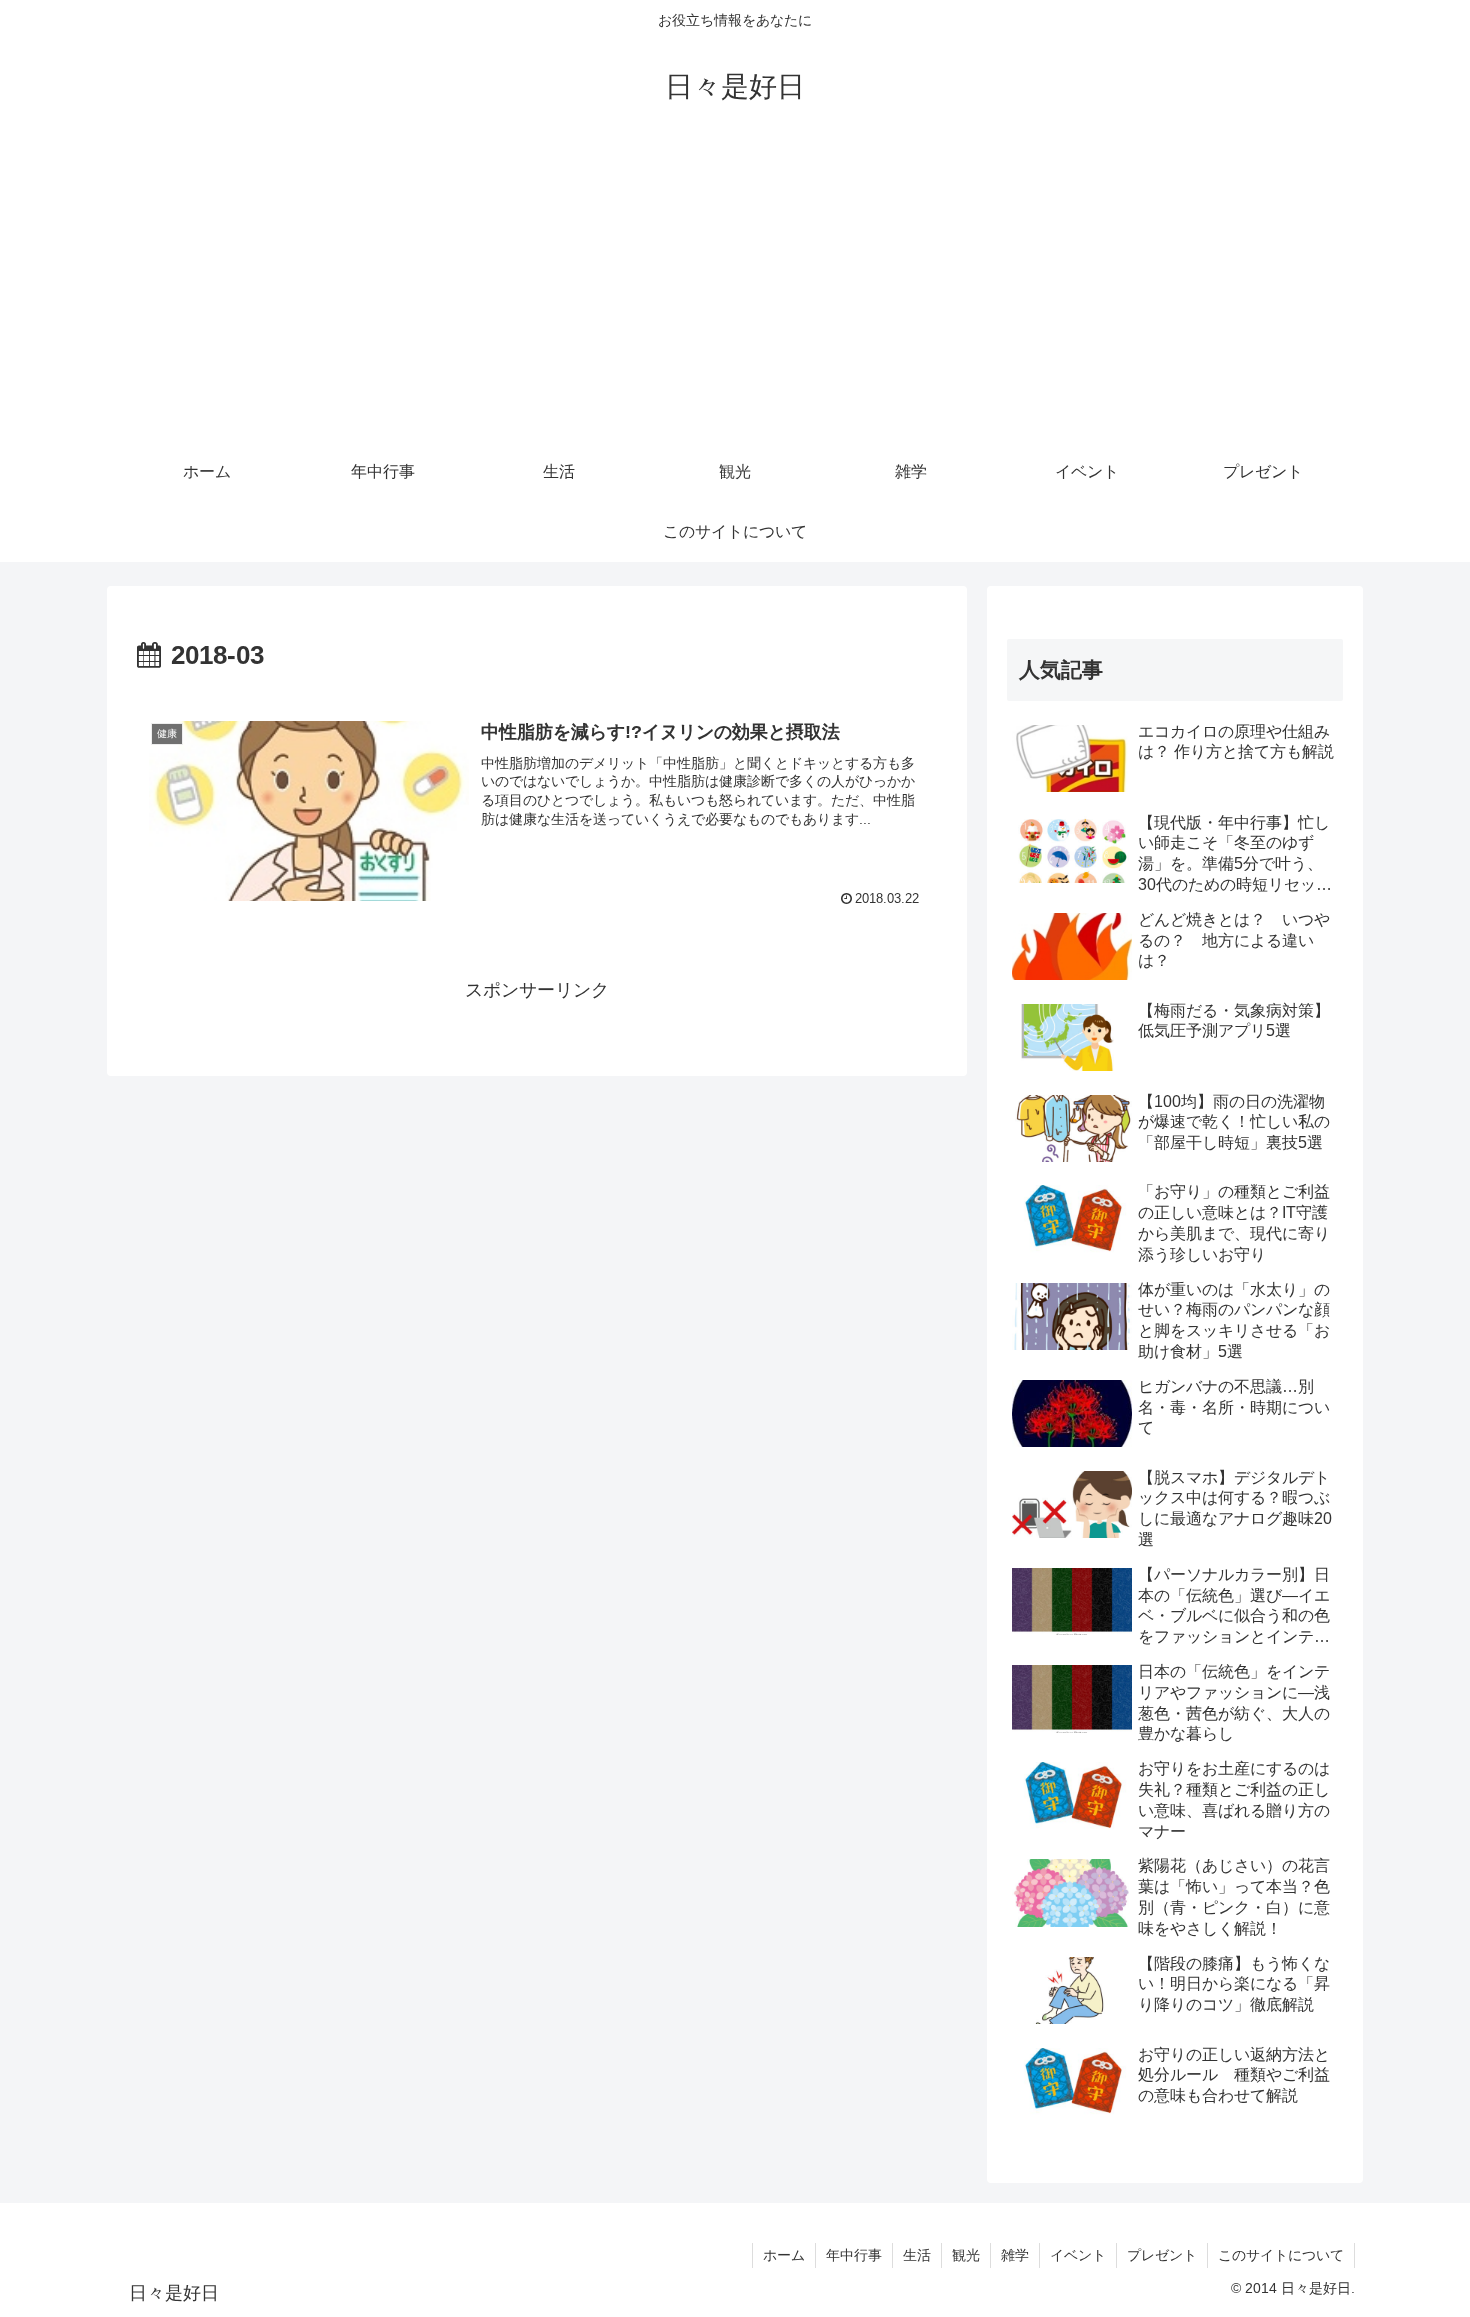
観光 (966, 2255)
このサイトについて (1281, 2255)
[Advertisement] (735, 292)
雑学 (1015, 2255)
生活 (917, 2255)
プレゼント (1162, 2255)
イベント (1078, 2255)
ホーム (784, 2255)
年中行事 (854, 2255)
